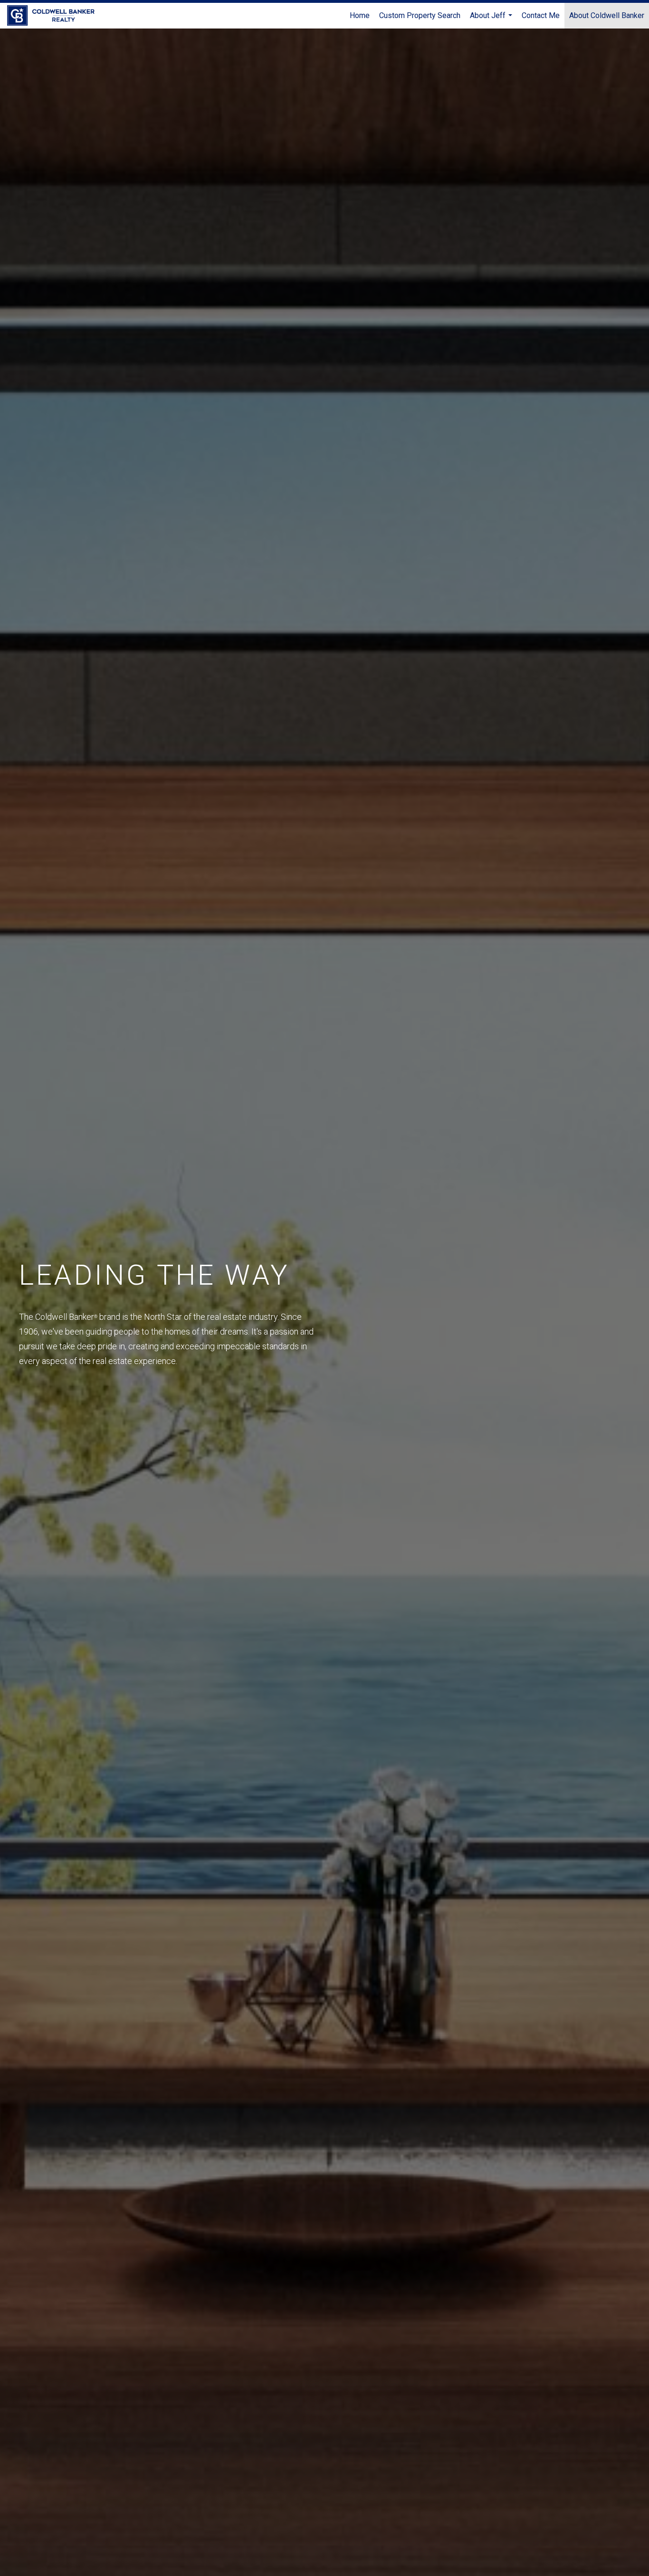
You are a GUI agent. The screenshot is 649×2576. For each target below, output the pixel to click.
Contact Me (541, 15)
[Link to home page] (56, 16)
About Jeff (492, 20)
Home (360, 15)
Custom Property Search (420, 15)
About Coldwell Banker (607, 15)
